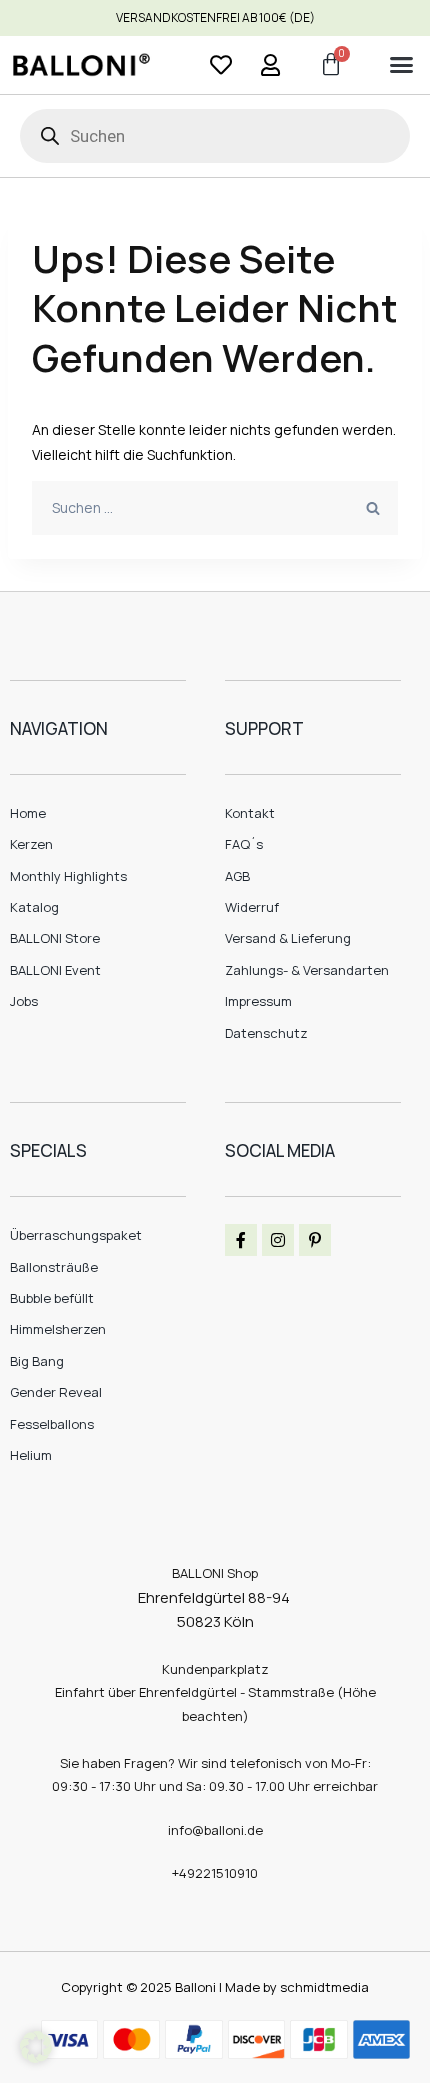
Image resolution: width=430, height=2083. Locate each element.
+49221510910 (215, 1873)
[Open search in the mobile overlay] (215, 136)
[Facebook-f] (241, 1240)
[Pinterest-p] (315, 1240)
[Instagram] (278, 1240)
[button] (401, 65)
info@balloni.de (215, 1830)
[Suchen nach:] (215, 507)
